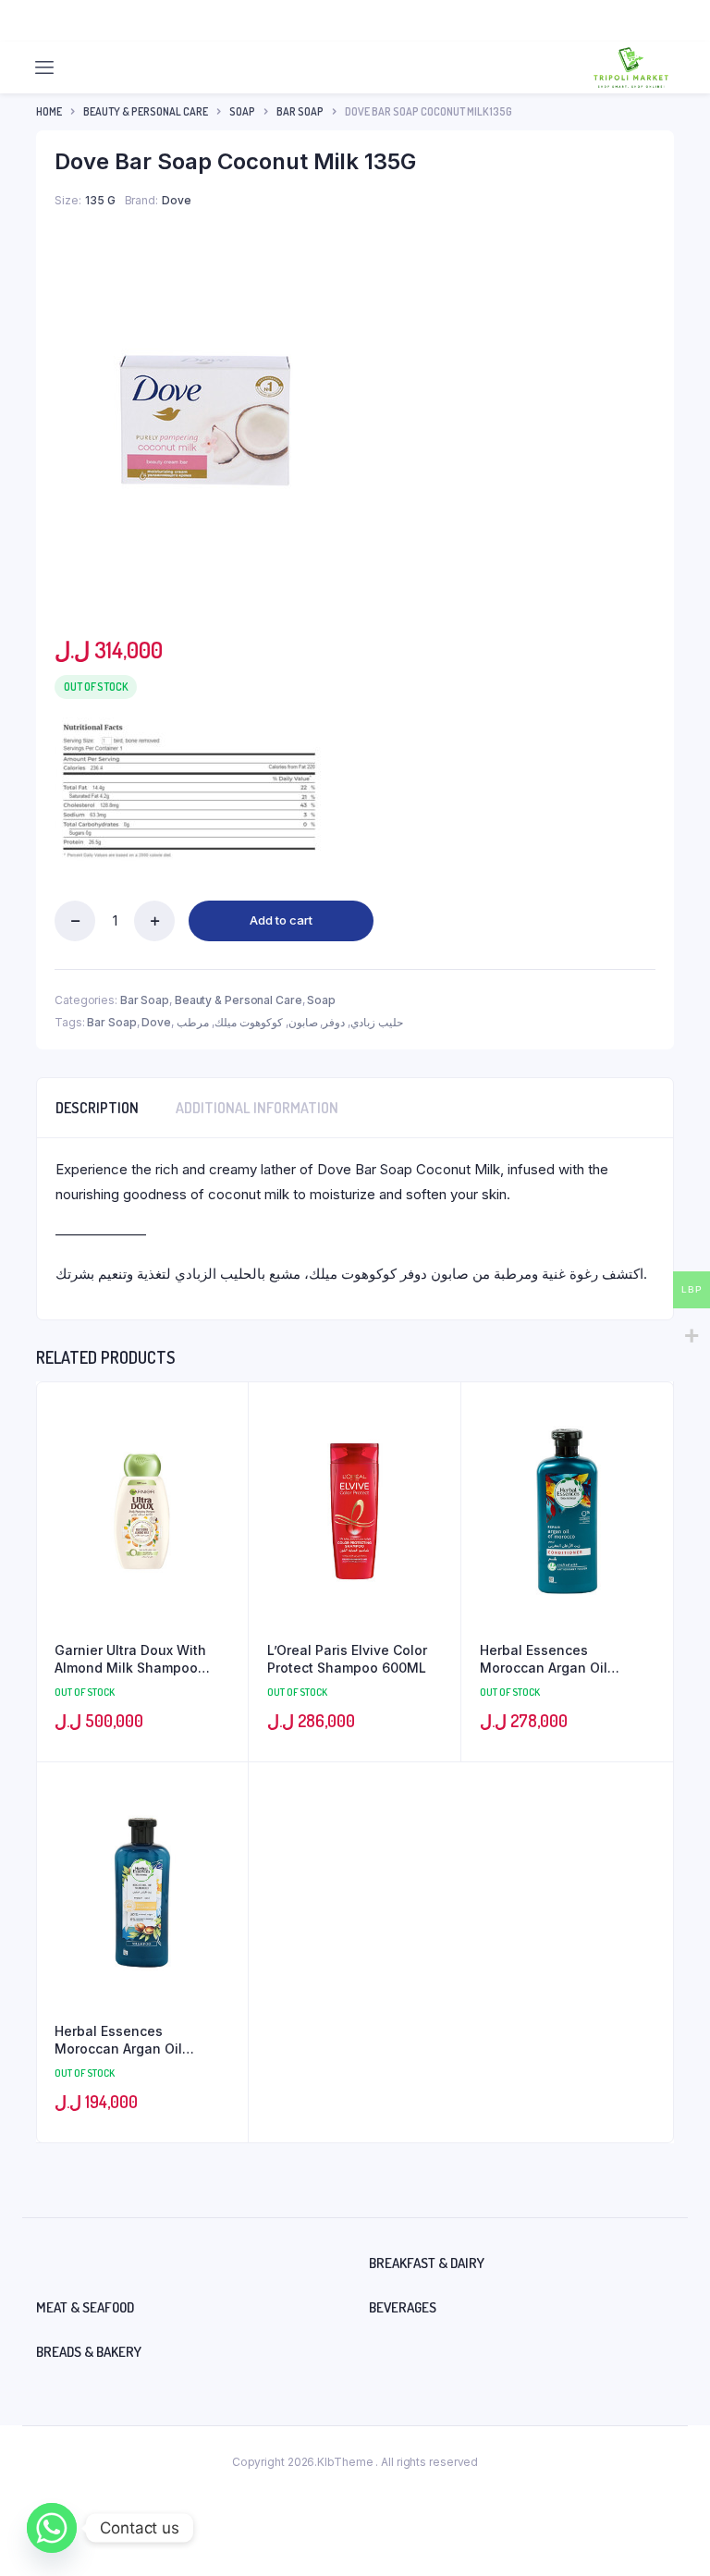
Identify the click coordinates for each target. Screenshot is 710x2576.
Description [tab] (97, 1108)
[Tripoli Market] (631, 67)
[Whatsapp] (52, 2528)
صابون (303, 1022)
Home (49, 111)
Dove (156, 1022)
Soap (242, 111)
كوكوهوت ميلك (249, 1022)
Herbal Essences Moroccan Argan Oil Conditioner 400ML (544, 1660)
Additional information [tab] (257, 1108)
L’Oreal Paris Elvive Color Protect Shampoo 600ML (347, 1659)
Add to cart (281, 920)
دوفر (334, 1022)
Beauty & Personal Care (146, 111)
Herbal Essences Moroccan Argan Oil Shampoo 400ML (118, 2041)
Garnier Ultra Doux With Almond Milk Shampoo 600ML (130, 1660)
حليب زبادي (377, 1022)
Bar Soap (300, 111)
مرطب (193, 1022)
